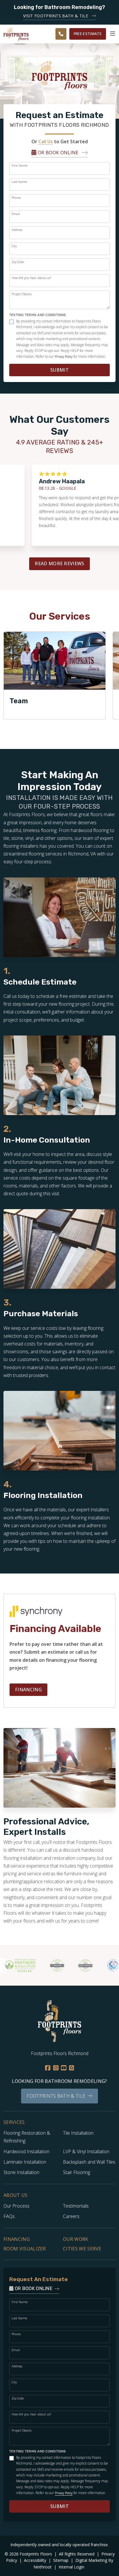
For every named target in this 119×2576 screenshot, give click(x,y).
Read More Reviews (59, 563)
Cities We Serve (82, 2249)
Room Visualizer (25, 2249)
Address (17, 230)
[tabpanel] (55, 675)
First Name (19, 165)
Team (19, 701)
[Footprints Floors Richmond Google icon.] (71, 2068)
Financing (28, 1690)
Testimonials (76, 2206)
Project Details (22, 294)
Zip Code (18, 262)
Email (16, 214)
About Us (16, 2195)
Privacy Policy (64, 357)
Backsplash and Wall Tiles (89, 2162)
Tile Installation (78, 2133)
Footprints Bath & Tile (56, 2096)
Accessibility (36, 2560)
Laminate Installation (25, 2162)
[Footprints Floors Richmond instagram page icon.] (56, 2068)
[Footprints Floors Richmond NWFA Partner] (43, 1965)
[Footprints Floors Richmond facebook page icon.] (48, 2068)
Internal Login (71, 2567)
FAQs (9, 2216)
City (14, 246)
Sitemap (61, 2560)
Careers (71, 2216)
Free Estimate (88, 34)
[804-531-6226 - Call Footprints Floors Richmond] (61, 34)
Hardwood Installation (26, 2151)
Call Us (46, 142)
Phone (16, 198)
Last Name (19, 182)
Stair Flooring (77, 2172)
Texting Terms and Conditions (38, 315)
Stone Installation (21, 2172)
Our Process (16, 2206)
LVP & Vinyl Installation (86, 2151)
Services (14, 2122)
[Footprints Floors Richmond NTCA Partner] (100, 1965)
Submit (59, 370)
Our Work (76, 2239)
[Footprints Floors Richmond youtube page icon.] (64, 2068)
